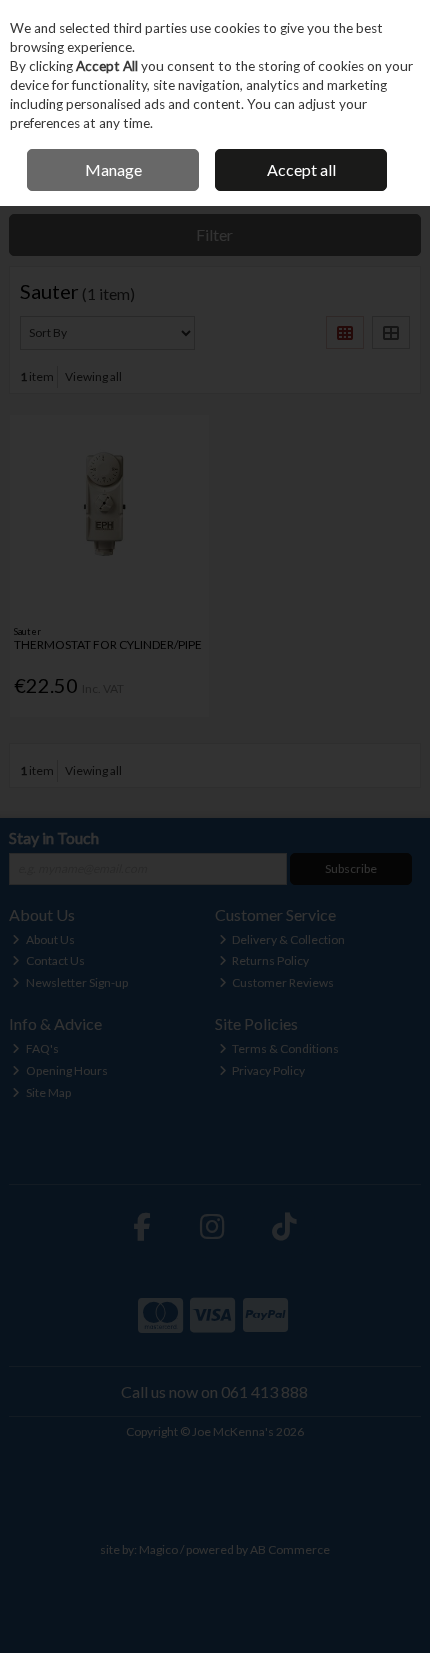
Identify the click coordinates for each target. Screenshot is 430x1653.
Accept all (301, 169)
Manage (113, 169)
